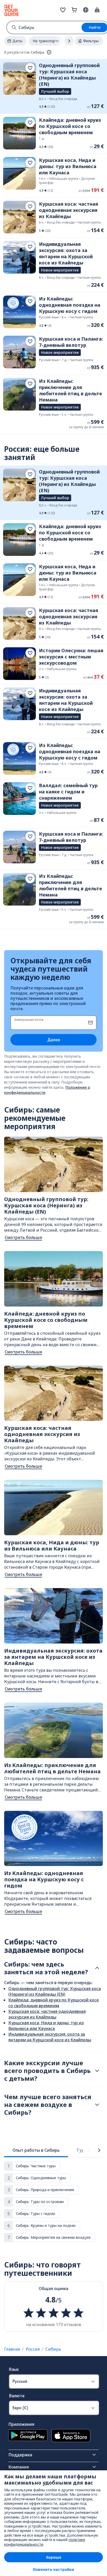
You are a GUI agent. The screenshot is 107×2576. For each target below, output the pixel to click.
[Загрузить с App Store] (71, 2436)
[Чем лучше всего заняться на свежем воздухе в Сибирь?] (97, 2105)
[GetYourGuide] (11, 10)
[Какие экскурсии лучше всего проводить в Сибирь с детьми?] (97, 2071)
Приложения (21, 2424)
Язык (14, 2369)
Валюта (17, 2396)
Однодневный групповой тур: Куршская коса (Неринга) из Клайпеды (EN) (55, 1991)
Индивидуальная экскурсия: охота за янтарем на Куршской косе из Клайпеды (50, 2037)
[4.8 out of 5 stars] (53, 2313)
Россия (33, 2349)
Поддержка (20, 2455)
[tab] (36, 2150)
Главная (12, 2349)
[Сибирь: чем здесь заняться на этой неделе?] (97, 1968)
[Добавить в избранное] (30, 68)
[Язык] (86, 10)
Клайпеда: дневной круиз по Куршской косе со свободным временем (53, 2003)
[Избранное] (63, 10)
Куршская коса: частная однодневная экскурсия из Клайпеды (47, 2014)
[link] (53, 86)
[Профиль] (97, 10)
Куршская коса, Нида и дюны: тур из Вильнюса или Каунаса (46, 2026)
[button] (53, 86)
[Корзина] (74, 10)
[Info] (49, 52)
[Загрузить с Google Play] (28, 2436)
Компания (19, 2467)
